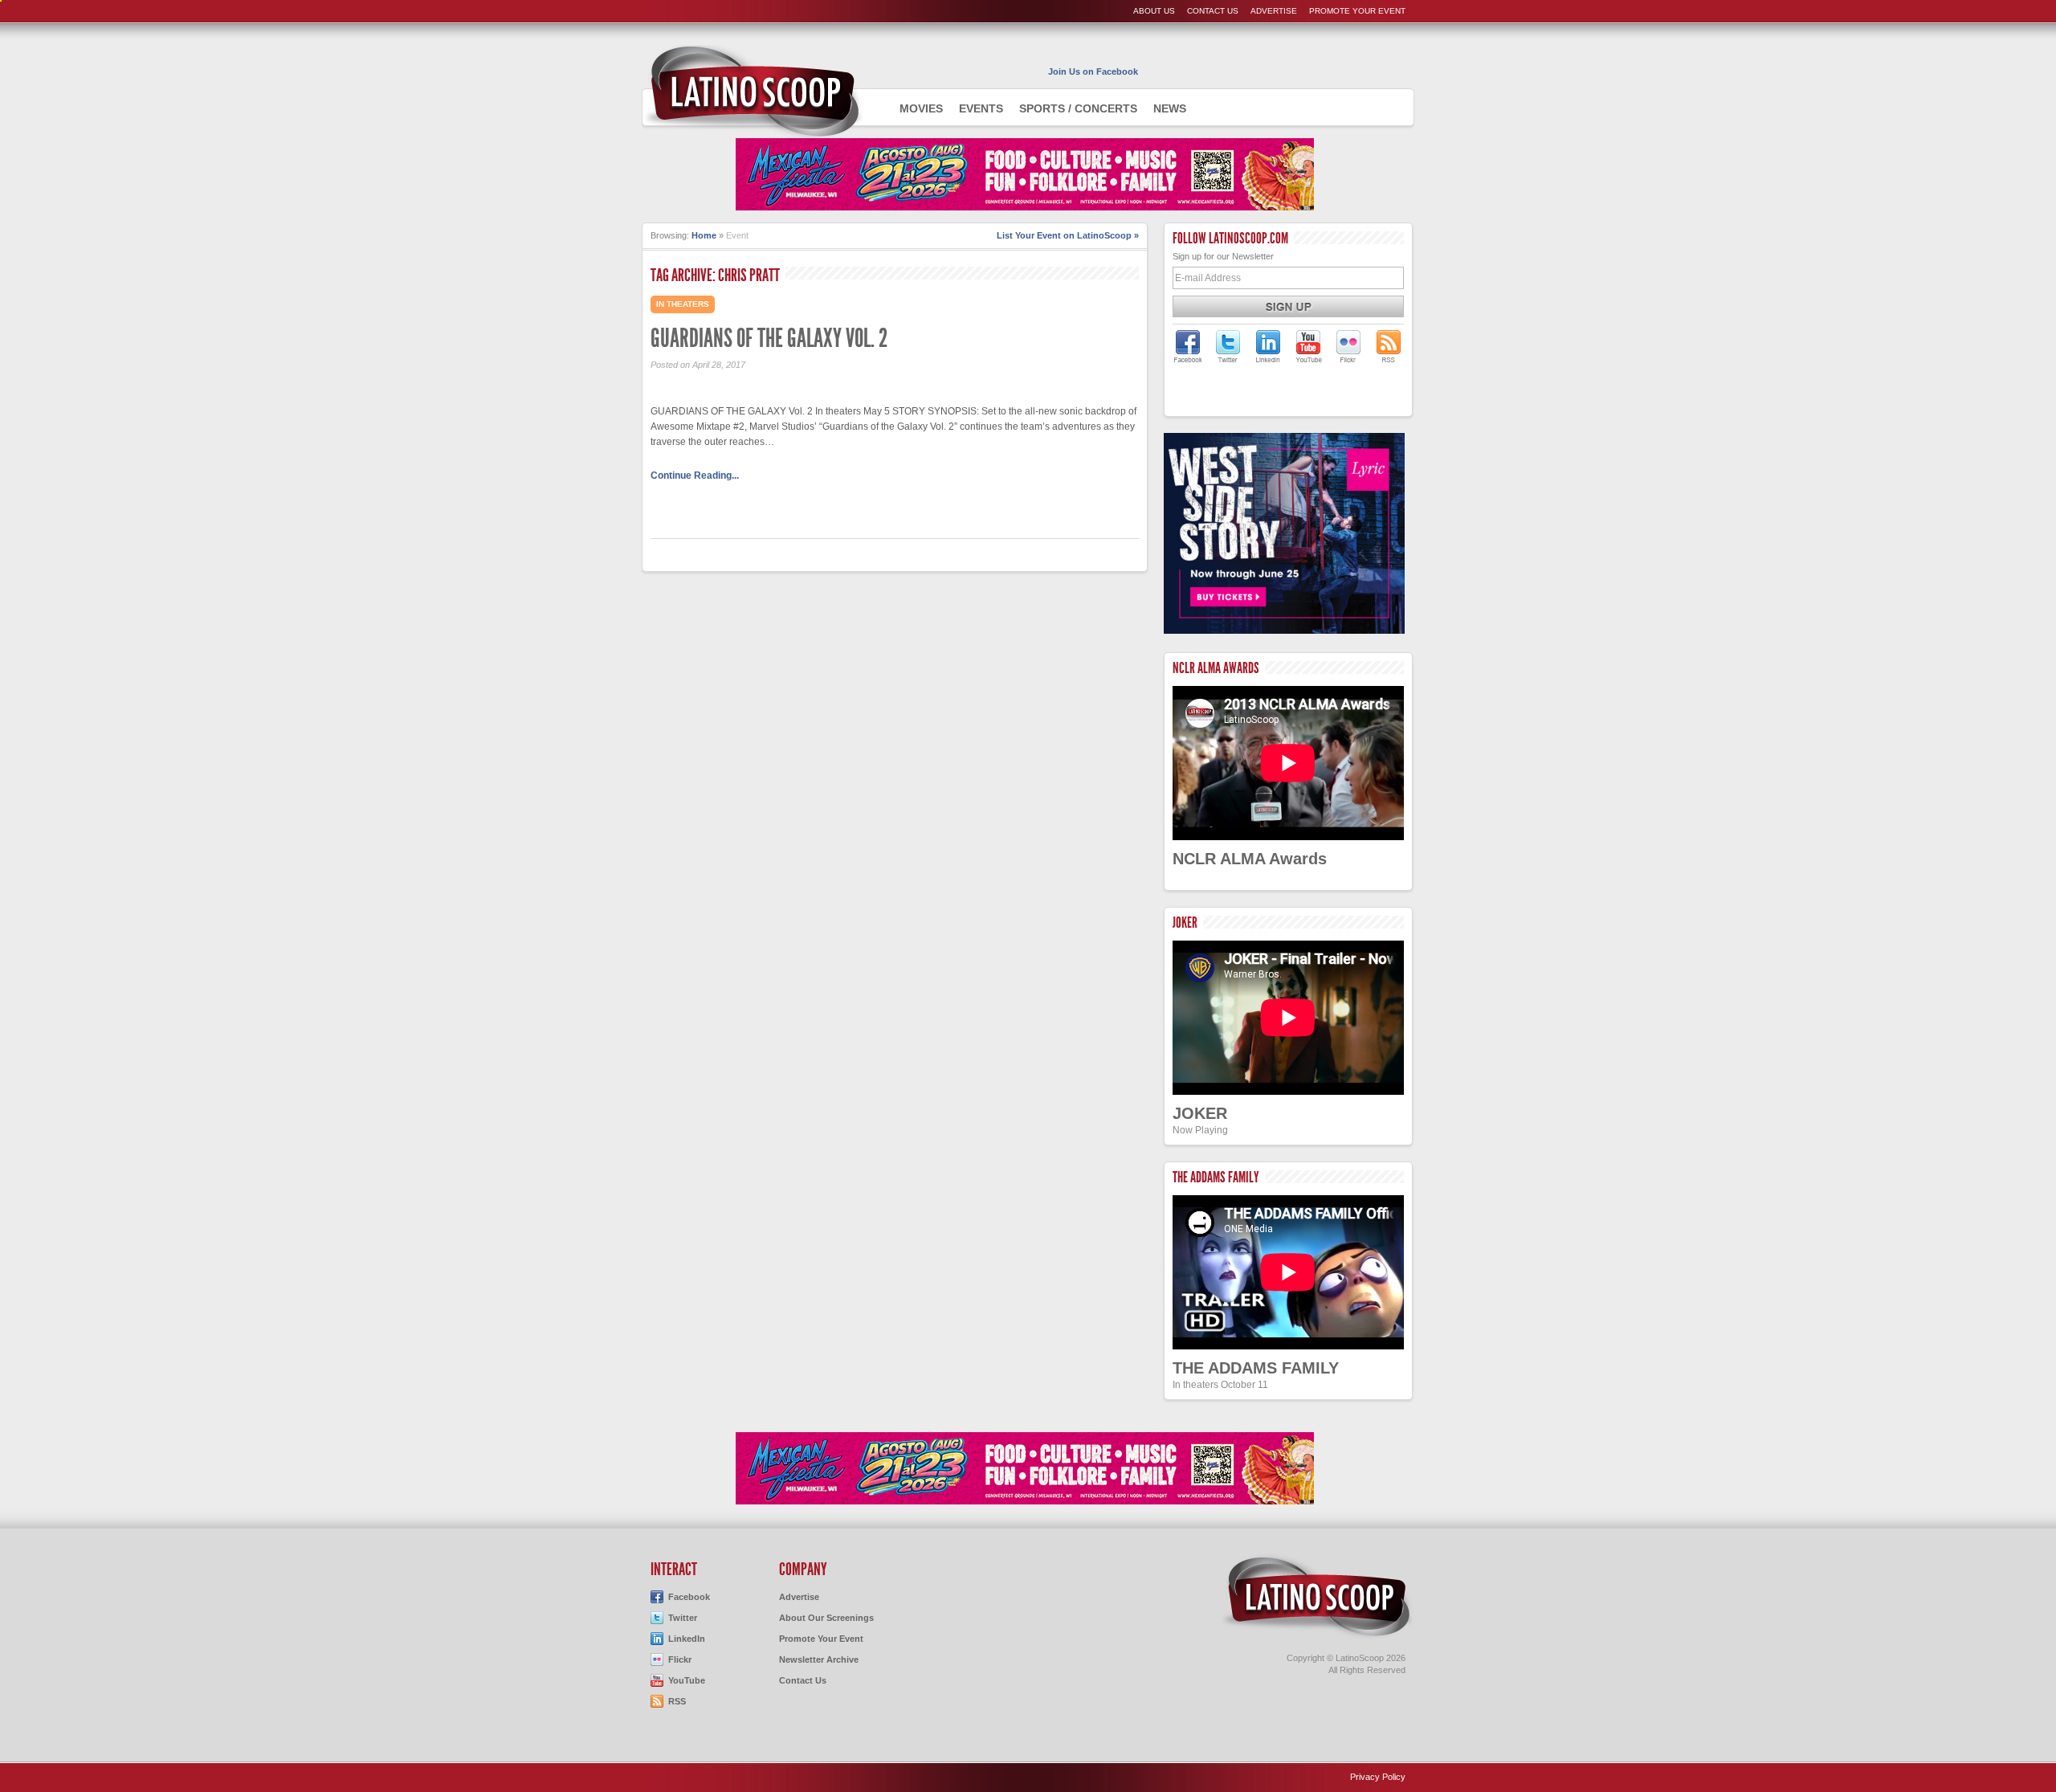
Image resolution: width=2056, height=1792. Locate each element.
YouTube (687, 1680)
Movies (921, 108)
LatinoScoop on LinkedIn (1268, 346)
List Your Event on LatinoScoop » (1068, 235)
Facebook (689, 1597)
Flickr (680, 1659)
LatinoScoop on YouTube (1308, 346)
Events (981, 108)
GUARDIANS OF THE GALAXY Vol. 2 (769, 338)
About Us (1154, 11)
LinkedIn (687, 1639)
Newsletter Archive (819, 1659)
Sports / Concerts (1078, 108)
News (1170, 108)
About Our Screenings (826, 1618)
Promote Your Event (1357, 11)
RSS (677, 1701)
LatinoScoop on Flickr (1348, 346)
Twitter (683, 1618)
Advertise (1274, 11)
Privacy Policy (1378, 1777)
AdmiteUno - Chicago (753, 92)
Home (704, 235)
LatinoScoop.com (1317, 1597)
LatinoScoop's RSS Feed (1389, 346)
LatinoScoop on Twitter (1228, 346)
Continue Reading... (695, 476)
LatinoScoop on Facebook (1188, 346)
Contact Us (1213, 11)
